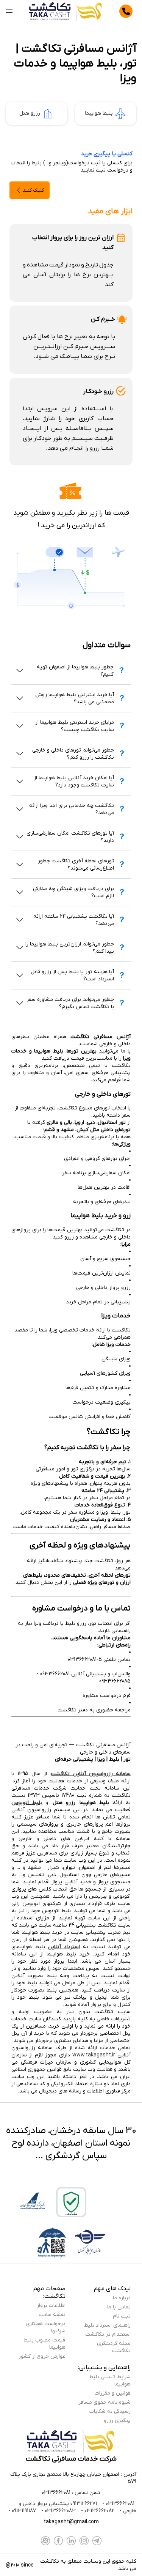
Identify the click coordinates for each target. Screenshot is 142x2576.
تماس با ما (119, 2307)
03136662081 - (118, 2504)
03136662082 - (97, 2511)
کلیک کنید (33, 190)
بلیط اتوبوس (27, 1803)
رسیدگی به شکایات (110, 2411)
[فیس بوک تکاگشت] (58, 2541)
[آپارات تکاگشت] (45, 2541)
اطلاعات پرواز (51, 2306)
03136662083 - (58, 2511)
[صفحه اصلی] (66, 11)
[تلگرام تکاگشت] (97, 2541)
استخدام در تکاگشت (108, 2334)
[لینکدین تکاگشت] (71, 2541)
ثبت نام (122, 2316)
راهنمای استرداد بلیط (107, 2325)
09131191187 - (22, 2511)
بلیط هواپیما (99, 113)
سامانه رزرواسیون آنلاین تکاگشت (91, 1774)
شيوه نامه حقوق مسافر (105, 2402)
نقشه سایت (52, 2315)
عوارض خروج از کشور (42, 2356)
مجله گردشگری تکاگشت (114, 2347)
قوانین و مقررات (113, 2393)
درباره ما (122, 2298)
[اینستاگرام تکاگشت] (84, 2541)
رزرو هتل (30, 113)
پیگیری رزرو (117, 2421)
